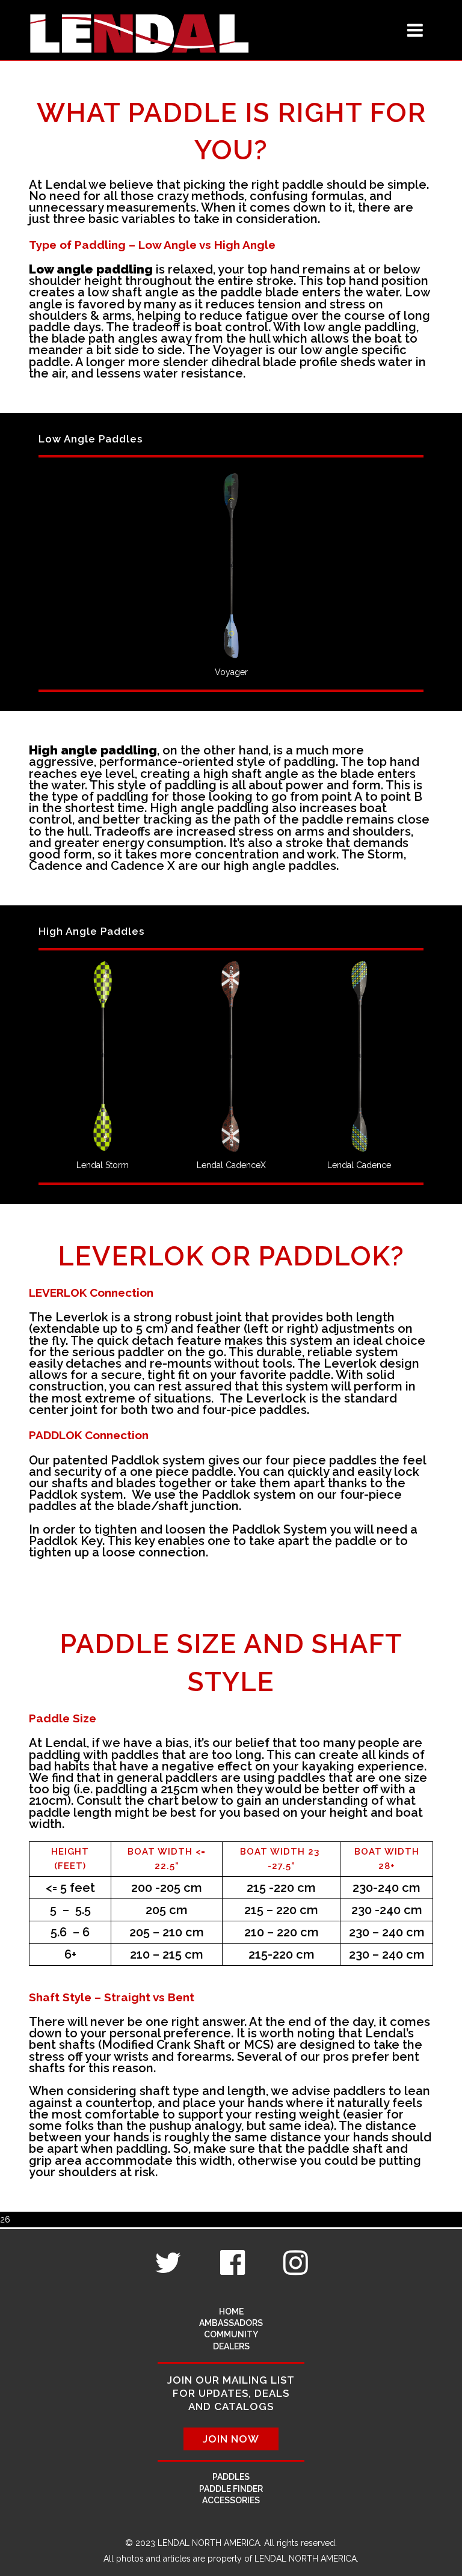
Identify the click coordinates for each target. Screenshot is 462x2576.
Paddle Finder (231, 2489)
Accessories (231, 2500)
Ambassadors (231, 2323)
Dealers (231, 2346)
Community (231, 2334)
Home (231, 2311)
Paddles (231, 2477)
